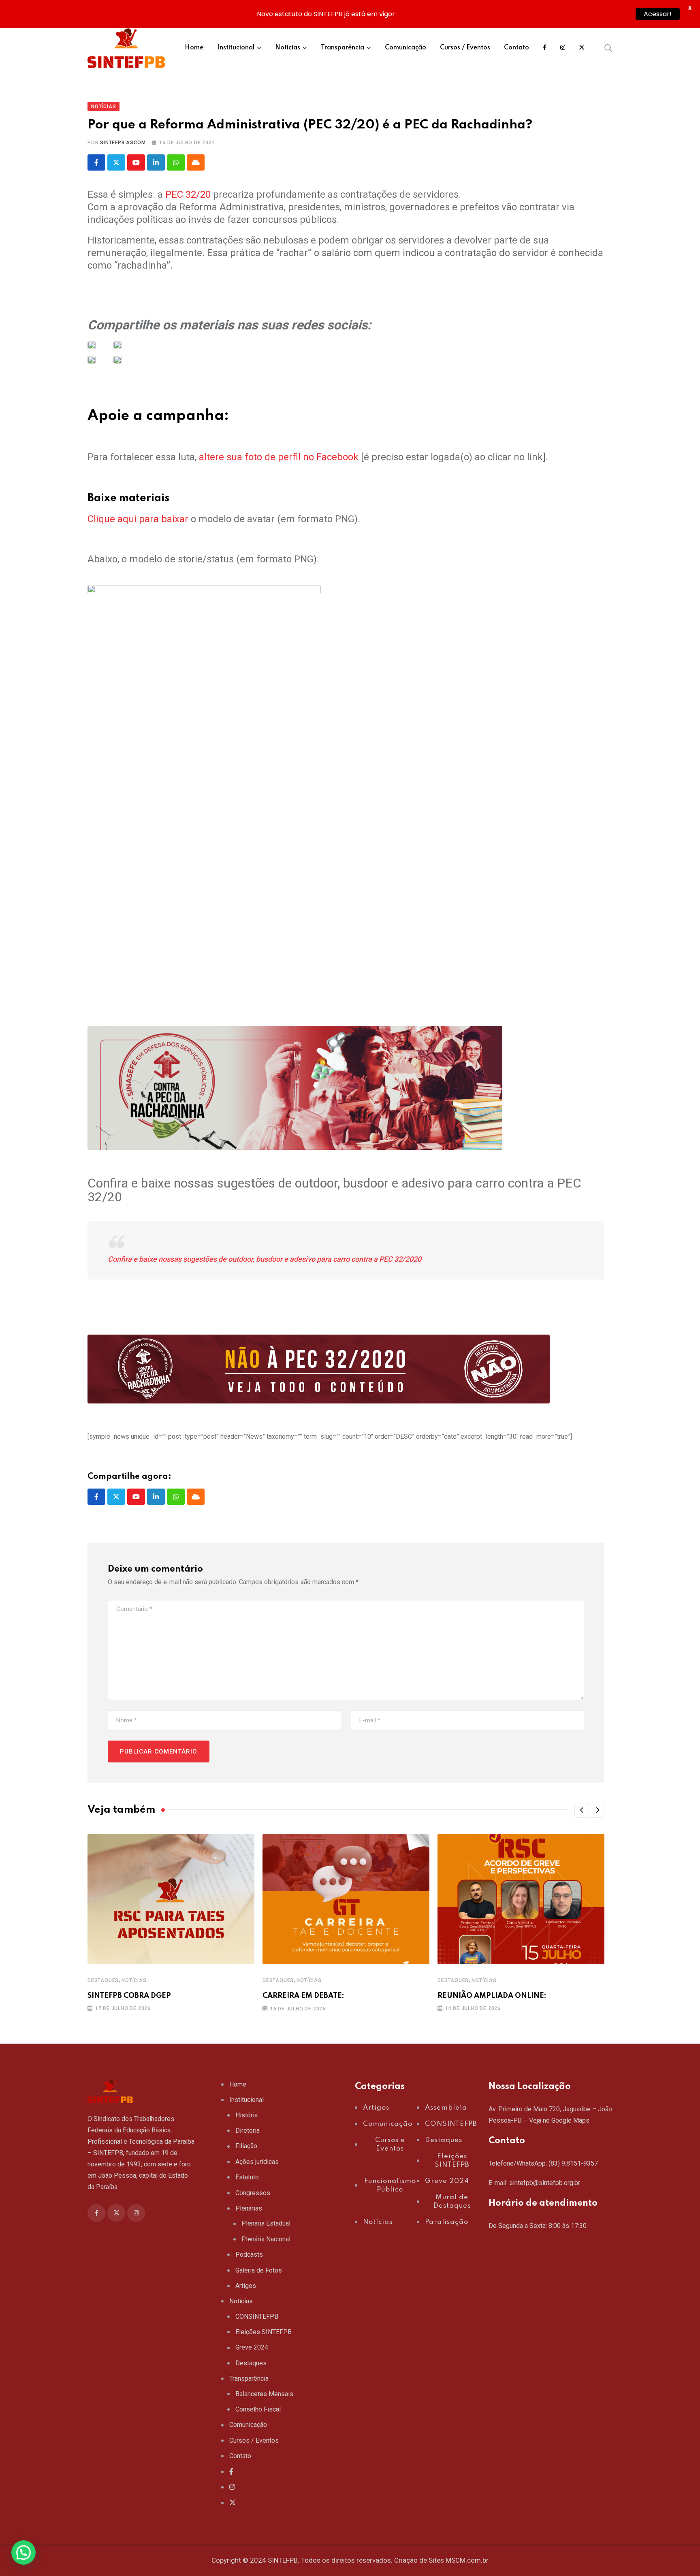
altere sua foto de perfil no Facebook (279, 457)
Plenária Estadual (266, 2223)
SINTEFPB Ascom (123, 143)
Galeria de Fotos (259, 2270)
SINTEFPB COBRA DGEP (129, 1996)
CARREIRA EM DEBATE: (303, 1996)
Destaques (103, 1980)
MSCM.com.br (467, 2560)
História (246, 2115)
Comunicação (405, 48)
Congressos (253, 2193)
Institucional (236, 48)
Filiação (246, 2146)
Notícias (288, 48)
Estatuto (247, 2177)
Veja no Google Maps (559, 2120)
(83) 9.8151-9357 (573, 2163)
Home (194, 48)
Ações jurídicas (257, 2162)
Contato (516, 48)
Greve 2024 (252, 2347)
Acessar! (658, 14)
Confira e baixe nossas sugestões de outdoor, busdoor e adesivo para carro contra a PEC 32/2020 (265, 1259)
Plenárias (249, 2208)
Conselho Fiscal (258, 2409)
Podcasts (249, 2255)
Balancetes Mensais (264, 2394)
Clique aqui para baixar (138, 519)
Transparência (343, 48)
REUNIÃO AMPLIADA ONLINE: (492, 1996)
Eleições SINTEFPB (264, 2332)
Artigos (246, 2286)
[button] (582, 1810)
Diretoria (248, 2131)
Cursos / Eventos (465, 48)
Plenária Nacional (266, 2239)
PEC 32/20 (188, 194)
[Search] (608, 48)
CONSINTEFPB (257, 2316)
